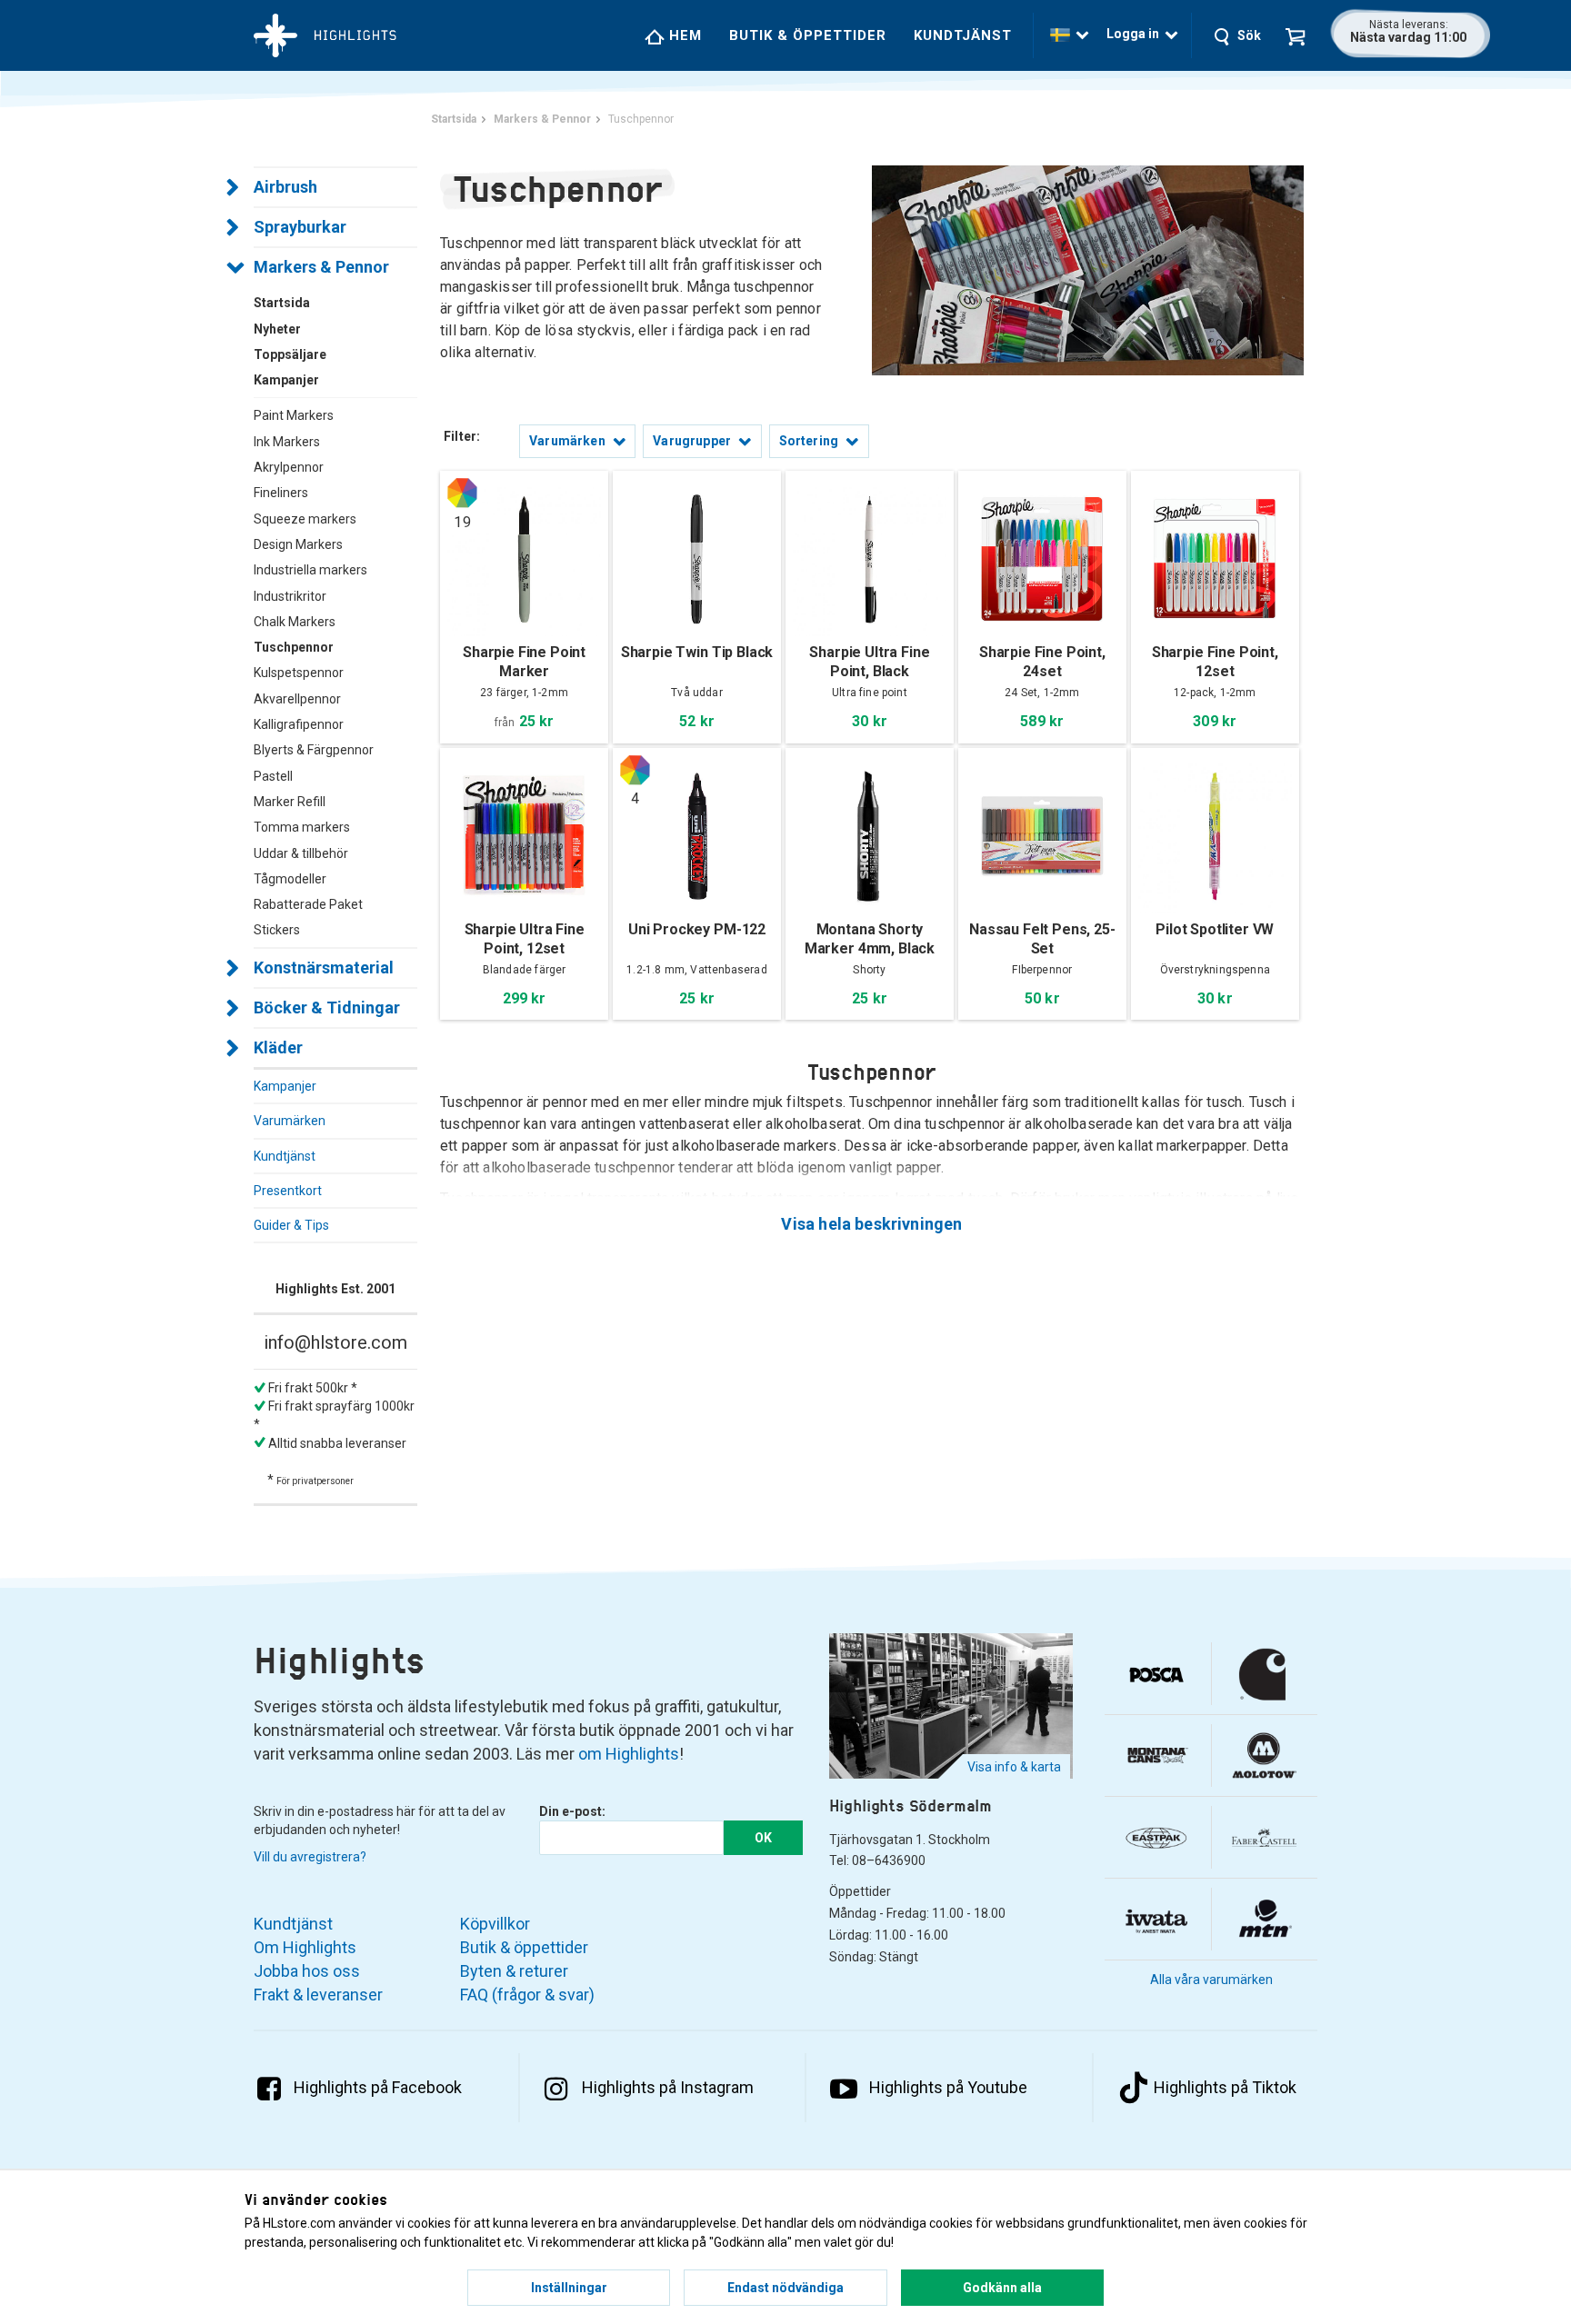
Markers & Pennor (321, 267)
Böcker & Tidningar (327, 1007)
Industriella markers (310, 570)
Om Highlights (305, 1947)
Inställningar (569, 2288)
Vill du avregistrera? (310, 1857)
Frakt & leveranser (318, 1995)
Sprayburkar (300, 227)
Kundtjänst (963, 35)
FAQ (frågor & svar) (527, 1995)
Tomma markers (302, 827)
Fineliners (281, 493)
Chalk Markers (295, 622)
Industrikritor (290, 596)
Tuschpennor (294, 647)
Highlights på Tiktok (1225, 2087)
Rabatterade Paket (308, 904)
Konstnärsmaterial (324, 968)
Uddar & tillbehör (301, 853)
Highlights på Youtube (948, 2087)
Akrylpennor (289, 467)
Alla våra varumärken (1211, 1980)
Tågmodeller (290, 879)
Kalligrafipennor (299, 724)
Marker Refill (290, 802)
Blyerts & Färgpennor (314, 750)
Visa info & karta (1014, 1767)
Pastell (273, 776)
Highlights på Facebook (378, 2087)
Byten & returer (514, 1971)
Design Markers (298, 544)
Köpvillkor (495, 1924)
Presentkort (288, 1191)
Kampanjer (285, 1086)
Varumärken (290, 1121)
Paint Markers (294, 415)
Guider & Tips (291, 1225)
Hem (683, 35)
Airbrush (285, 187)
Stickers (277, 930)
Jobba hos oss (307, 1971)
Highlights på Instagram (668, 2087)
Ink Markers (287, 442)
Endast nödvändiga (785, 2288)
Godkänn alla (1002, 2288)
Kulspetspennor (299, 673)
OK (763, 1838)
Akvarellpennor (297, 699)
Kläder (278, 1047)
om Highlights (629, 1754)
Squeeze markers (305, 519)
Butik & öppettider (808, 35)
